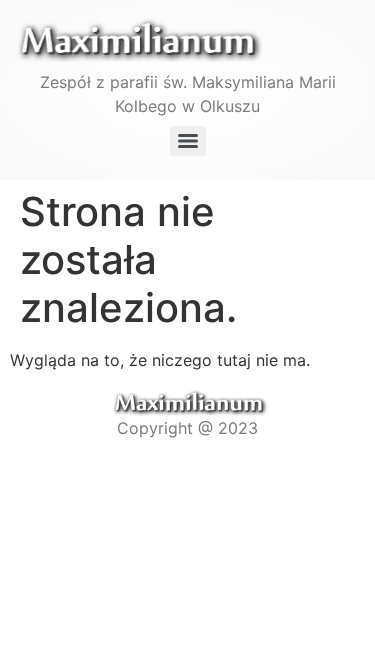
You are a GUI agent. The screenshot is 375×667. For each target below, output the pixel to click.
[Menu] (188, 141)
